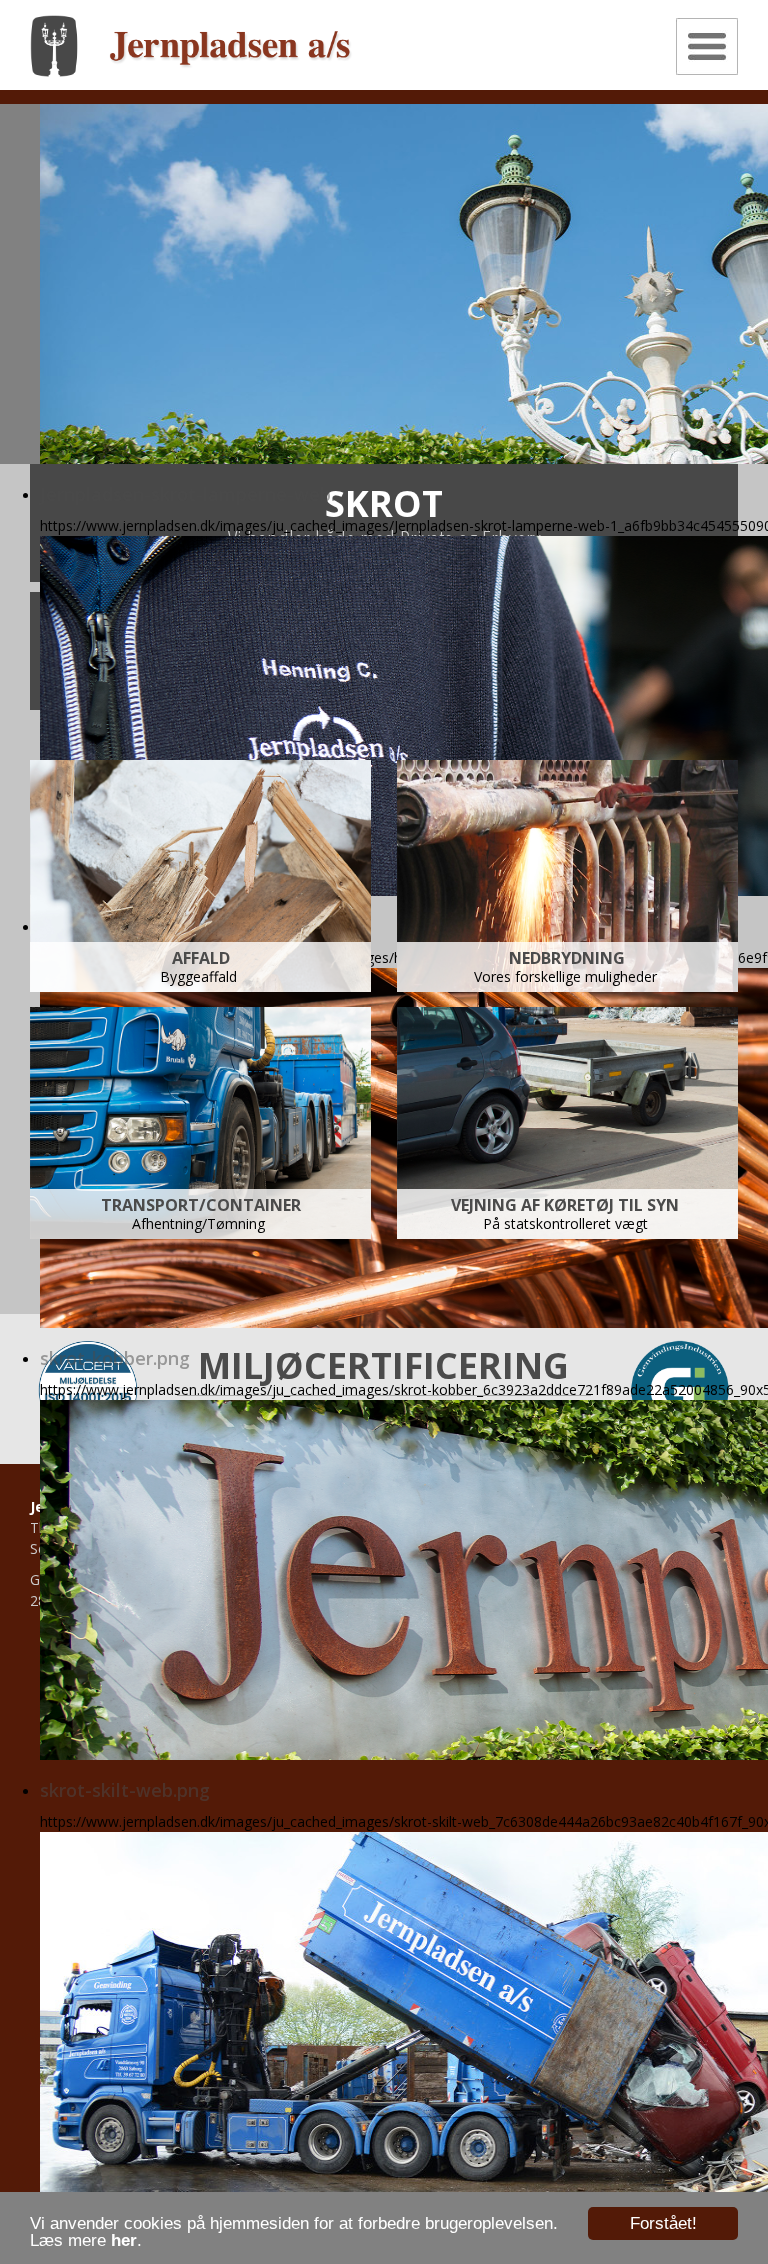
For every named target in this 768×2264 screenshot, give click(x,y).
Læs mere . (86, 2240)
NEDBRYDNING (567, 958)
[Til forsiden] (191, 44)
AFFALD (201, 958)
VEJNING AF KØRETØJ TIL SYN (567, 1205)
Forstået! (663, 2223)
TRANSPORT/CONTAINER (201, 1205)
